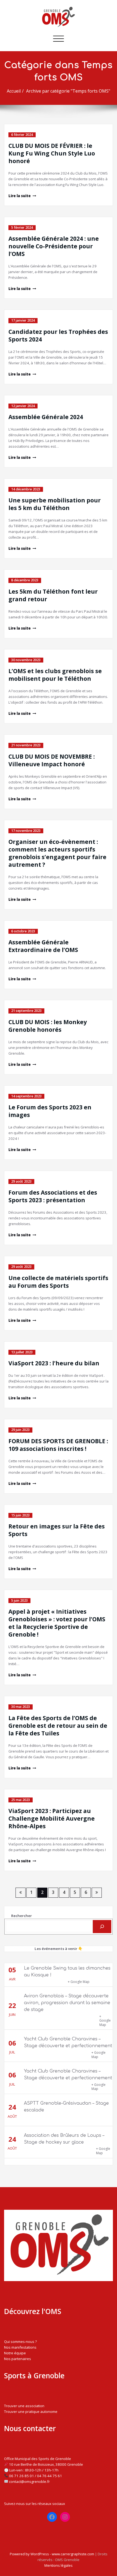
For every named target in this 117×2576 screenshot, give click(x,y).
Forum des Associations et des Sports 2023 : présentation (53, 1196)
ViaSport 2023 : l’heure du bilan (54, 1363)
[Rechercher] (102, 1927)
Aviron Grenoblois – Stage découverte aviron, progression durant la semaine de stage (67, 2003)
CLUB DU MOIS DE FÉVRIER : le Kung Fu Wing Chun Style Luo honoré (52, 153)
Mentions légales (59, 2565)
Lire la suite (20, 196)
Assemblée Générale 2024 (46, 417)
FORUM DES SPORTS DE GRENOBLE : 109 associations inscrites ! (58, 1445)
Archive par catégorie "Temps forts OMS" (68, 91)
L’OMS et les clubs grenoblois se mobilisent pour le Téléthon (55, 675)
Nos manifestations (20, 2347)
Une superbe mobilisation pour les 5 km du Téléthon (55, 504)
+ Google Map (79, 1982)
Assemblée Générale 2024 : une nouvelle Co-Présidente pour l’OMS (54, 246)
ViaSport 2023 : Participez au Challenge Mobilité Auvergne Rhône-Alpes (52, 1818)
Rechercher (21, 1916)
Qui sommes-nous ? (20, 2342)
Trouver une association (24, 2406)
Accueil (14, 91)
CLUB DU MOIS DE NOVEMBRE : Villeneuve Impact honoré (52, 760)
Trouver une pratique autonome (31, 2412)
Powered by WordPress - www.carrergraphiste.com (52, 2554)
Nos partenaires (18, 2359)
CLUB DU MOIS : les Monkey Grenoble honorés (48, 1026)
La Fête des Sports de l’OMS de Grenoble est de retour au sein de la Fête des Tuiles (58, 1726)
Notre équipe (15, 2353)
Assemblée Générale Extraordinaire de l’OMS (43, 946)
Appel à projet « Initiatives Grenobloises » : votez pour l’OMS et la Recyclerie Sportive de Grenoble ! (57, 1623)
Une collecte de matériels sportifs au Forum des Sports (58, 1282)
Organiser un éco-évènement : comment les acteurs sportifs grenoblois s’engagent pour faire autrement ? (57, 853)
